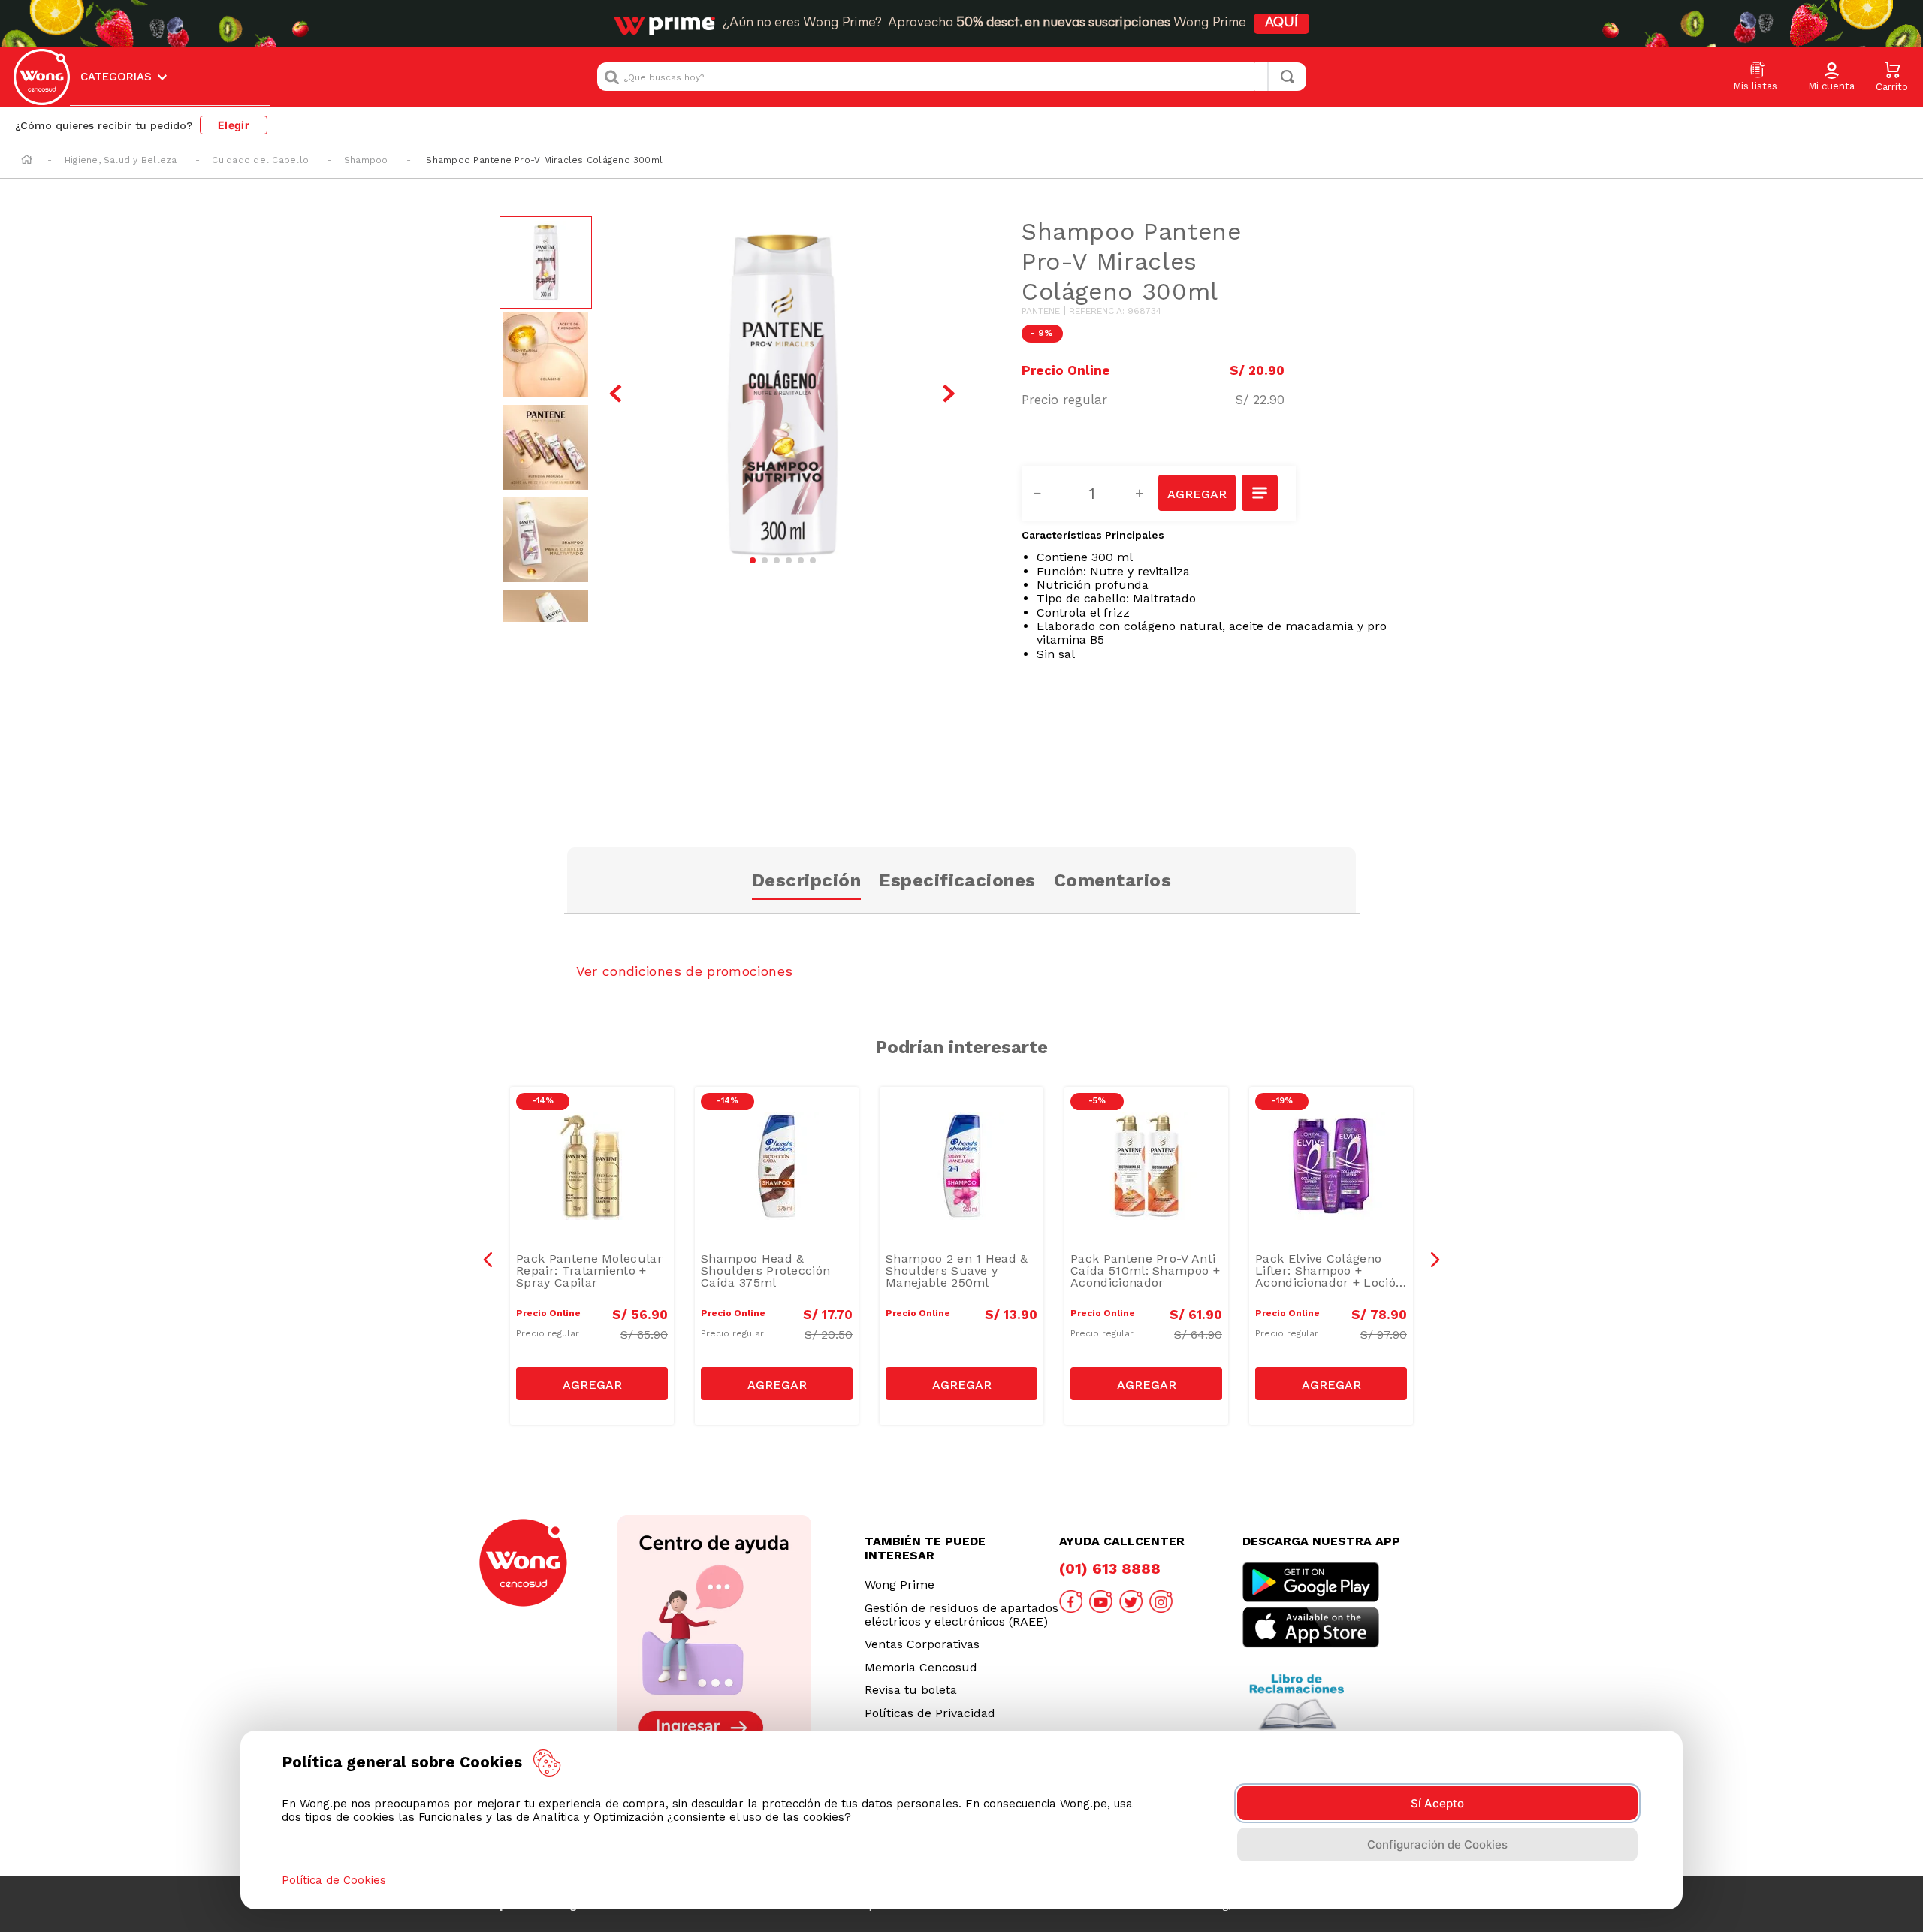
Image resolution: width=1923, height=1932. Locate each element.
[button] (1831, 77)
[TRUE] (592, 1384)
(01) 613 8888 (1110, 1568)
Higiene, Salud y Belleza (121, 160)
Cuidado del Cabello (260, 160)
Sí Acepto (1437, 1803)
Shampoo (366, 160)
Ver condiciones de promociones (685, 971)
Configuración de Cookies (1437, 1844)
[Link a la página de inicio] (27, 161)
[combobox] (952, 77)
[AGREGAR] (1197, 493)
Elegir (234, 125)
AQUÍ (1281, 23)
